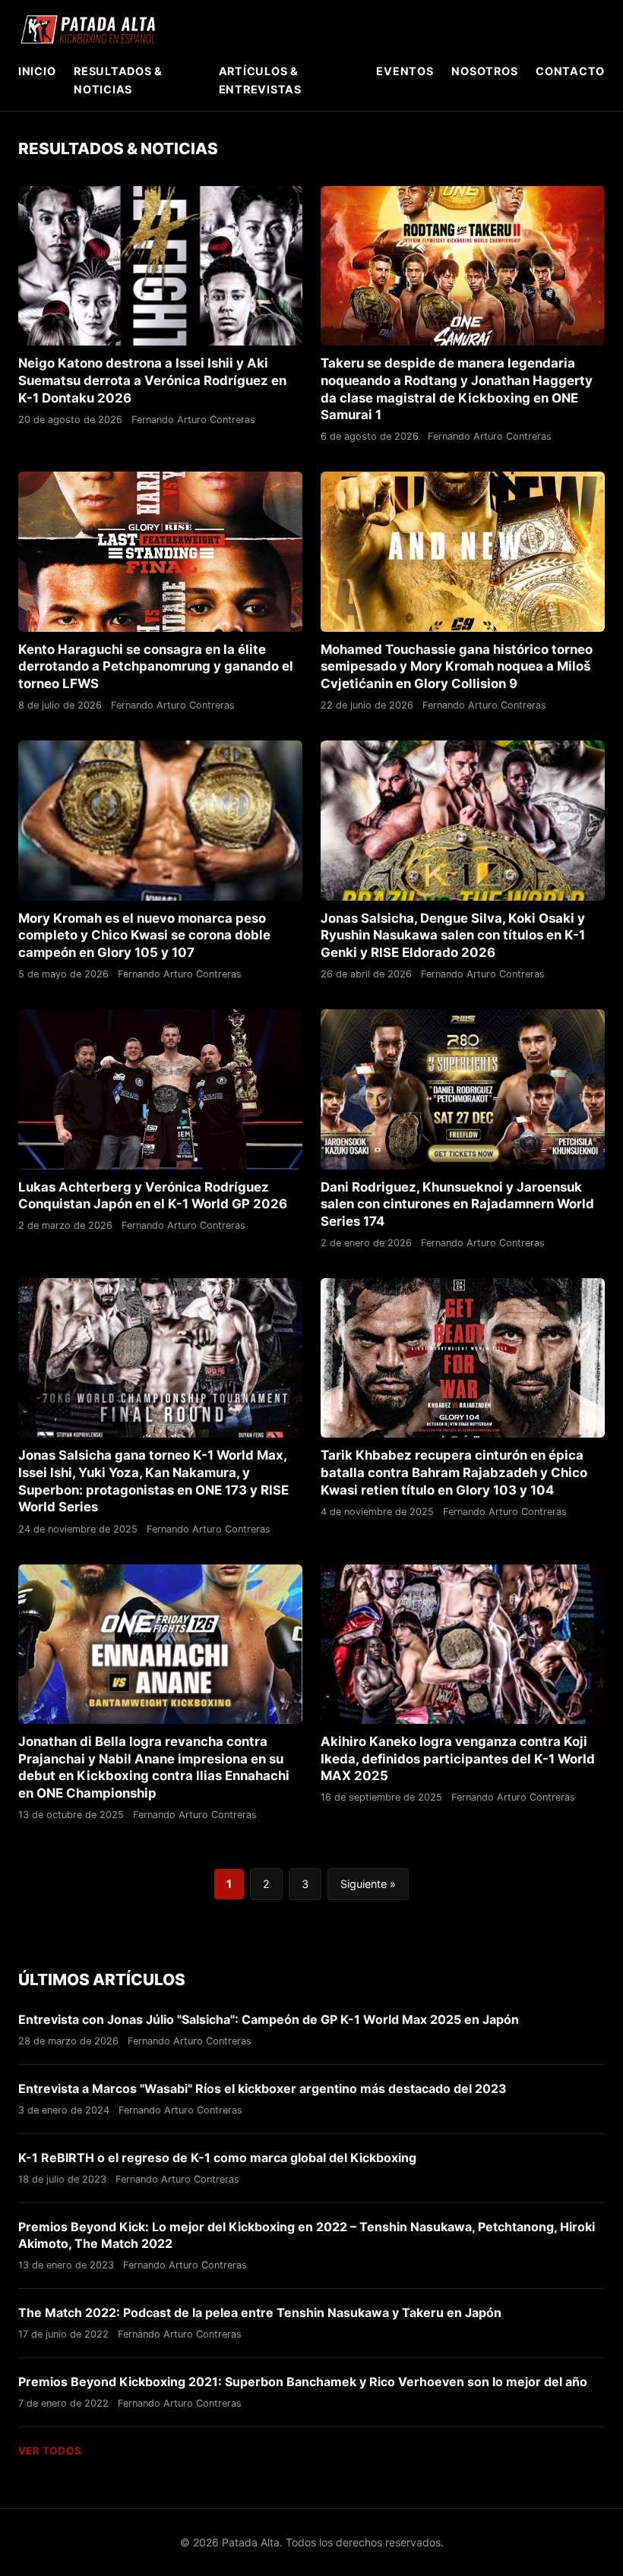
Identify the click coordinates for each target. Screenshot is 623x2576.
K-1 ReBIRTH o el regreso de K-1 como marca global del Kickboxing (217, 2158)
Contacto (570, 71)
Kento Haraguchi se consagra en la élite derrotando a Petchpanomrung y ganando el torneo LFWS (156, 666)
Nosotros (484, 71)
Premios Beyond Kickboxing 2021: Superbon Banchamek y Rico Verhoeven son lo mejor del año (303, 2382)
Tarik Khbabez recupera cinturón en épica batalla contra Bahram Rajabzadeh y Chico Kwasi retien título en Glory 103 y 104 (454, 1472)
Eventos (405, 71)
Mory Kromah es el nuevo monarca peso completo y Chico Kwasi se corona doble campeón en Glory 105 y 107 (144, 935)
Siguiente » (368, 1884)
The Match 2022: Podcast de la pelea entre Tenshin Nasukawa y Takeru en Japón (260, 2312)
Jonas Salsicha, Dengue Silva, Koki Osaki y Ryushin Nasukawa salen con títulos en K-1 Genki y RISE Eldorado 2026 (453, 935)
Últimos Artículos (102, 1979)
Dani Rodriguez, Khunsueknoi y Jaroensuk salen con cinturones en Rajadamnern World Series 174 (457, 1204)
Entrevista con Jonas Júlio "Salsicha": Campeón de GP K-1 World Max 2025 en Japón (269, 2019)
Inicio (37, 71)
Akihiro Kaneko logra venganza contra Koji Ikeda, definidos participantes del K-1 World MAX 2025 (458, 1758)
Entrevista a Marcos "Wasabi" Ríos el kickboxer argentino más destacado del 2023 (262, 2088)
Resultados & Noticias (118, 80)
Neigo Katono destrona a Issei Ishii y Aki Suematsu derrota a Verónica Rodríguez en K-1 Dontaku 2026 (152, 380)
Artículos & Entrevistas (260, 80)
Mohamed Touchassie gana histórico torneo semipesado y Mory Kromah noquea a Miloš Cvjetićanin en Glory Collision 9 (457, 666)
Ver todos (50, 2451)
